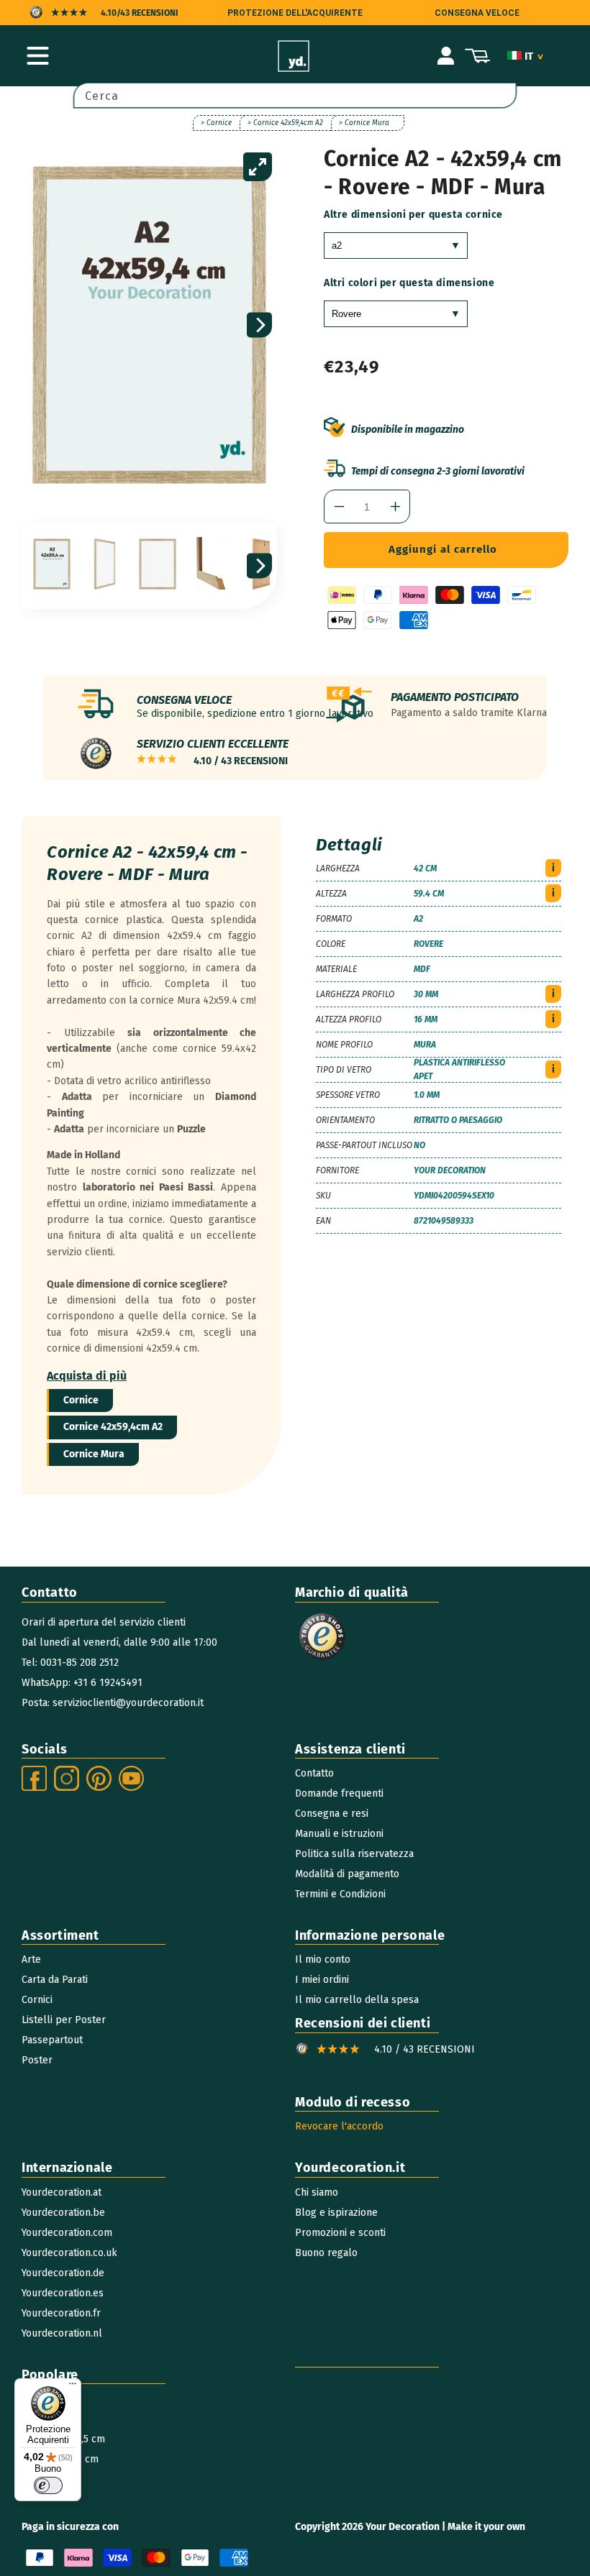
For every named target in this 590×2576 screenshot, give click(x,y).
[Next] (259, 325)
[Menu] (73, 2387)
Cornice (81, 1400)
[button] (37, 56)
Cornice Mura (94, 1454)
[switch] (48, 2485)
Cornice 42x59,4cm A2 (113, 1427)
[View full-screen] (258, 167)
